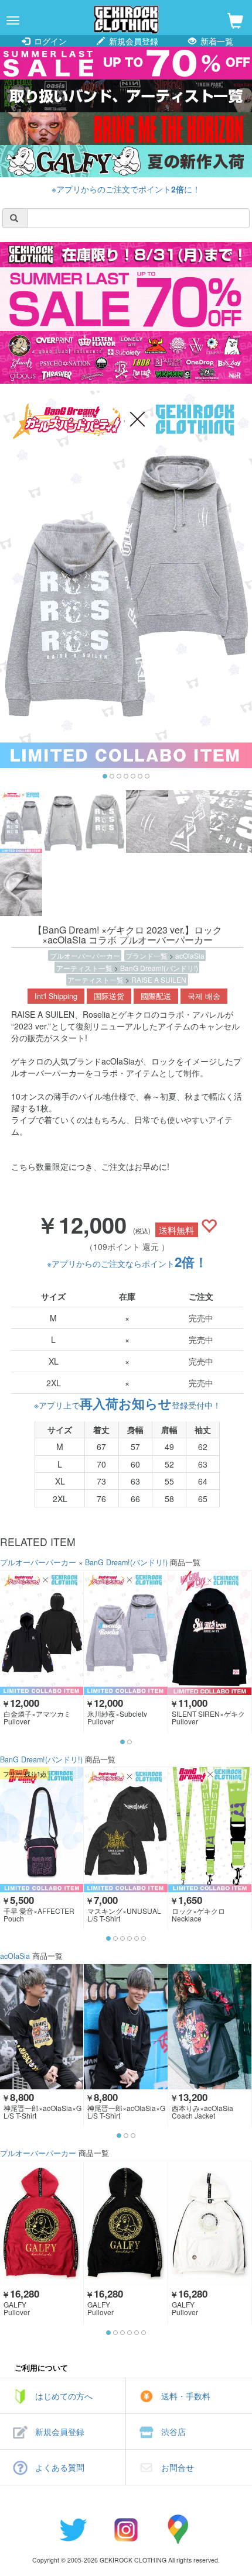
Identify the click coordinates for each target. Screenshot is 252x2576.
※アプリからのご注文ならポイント (127, 1263)
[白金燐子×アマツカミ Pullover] (42, 1633)
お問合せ (178, 2467)
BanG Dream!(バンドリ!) (159, 968)
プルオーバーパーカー (85, 955)
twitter (73, 2529)
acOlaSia (190, 955)
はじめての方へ (64, 2396)
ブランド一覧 (147, 955)
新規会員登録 (132, 41)
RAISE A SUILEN (159, 979)
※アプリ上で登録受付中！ (127, 1405)
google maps (179, 2529)
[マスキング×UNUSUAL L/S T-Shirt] (125, 1829)
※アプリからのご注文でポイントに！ (126, 189)
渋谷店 (173, 2432)
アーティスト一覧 (85, 968)
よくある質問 (60, 2467)
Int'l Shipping (56, 996)
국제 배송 (204, 996)
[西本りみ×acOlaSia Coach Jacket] (210, 2026)
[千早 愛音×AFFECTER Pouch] (42, 1829)
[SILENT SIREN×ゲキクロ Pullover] (210, 1633)
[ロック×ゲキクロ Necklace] (210, 1829)
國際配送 (156, 996)
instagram (126, 2529)
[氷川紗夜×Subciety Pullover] (125, 1633)
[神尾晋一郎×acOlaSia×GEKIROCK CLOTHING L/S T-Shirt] (42, 2026)
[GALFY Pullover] (42, 2224)
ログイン (49, 41)
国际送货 (109, 996)
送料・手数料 (186, 2396)
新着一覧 (216, 41)
